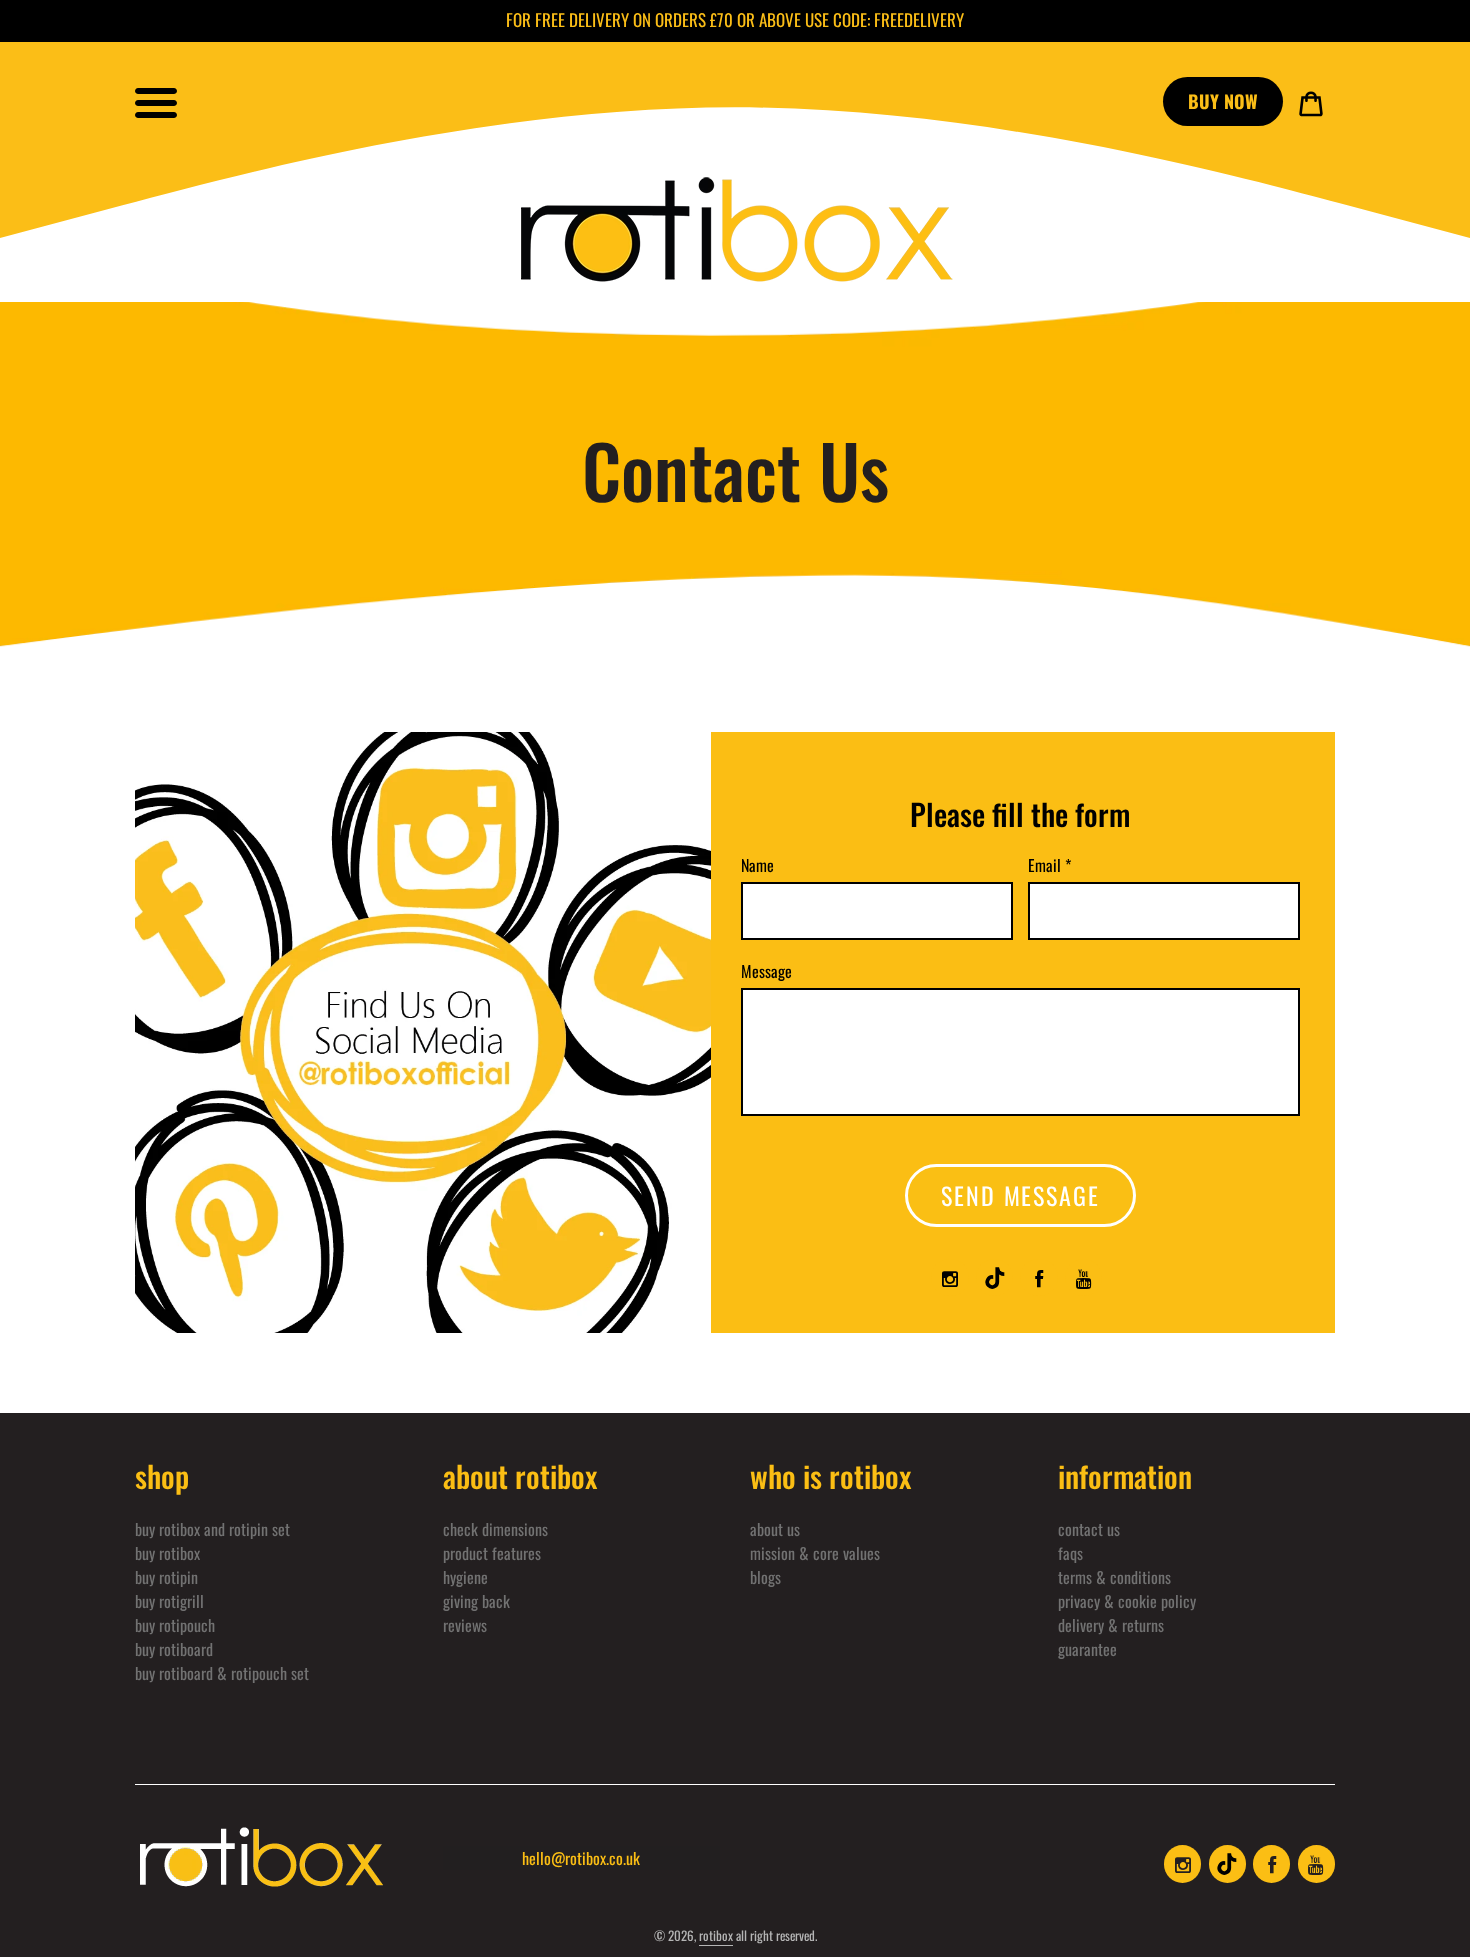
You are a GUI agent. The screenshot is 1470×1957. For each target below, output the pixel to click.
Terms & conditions (1114, 1577)
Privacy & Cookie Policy (1127, 1601)
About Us (775, 1529)
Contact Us (1089, 1529)
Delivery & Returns (1111, 1625)
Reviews (465, 1625)
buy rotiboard (174, 1649)
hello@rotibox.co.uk (581, 1858)
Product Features (492, 1553)
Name (757, 865)
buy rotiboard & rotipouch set (222, 1673)
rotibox (716, 1935)
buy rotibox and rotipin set (212, 1529)
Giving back (476, 1601)
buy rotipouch (175, 1625)
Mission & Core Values (815, 1553)
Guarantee (1087, 1649)
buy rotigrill (169, 1601)
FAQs (1070, 1553)
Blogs (765, 1577)
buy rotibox (167, 1553)
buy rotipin (166, 1577)
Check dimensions (495, 1529)
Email (1049, 865)
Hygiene (465, 1577)
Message (766, 971)
